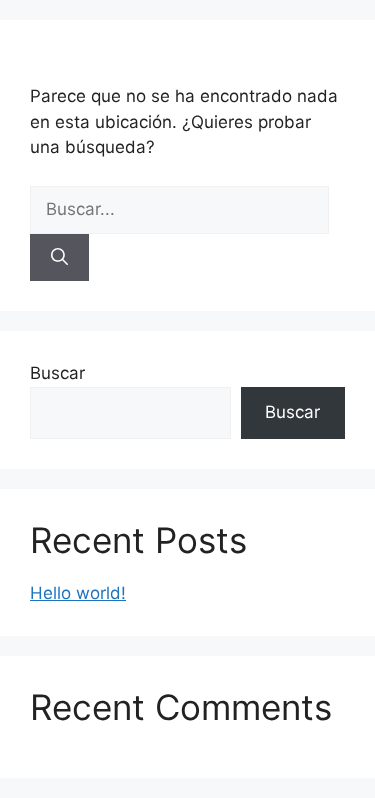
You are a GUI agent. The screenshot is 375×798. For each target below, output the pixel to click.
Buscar (57, 373)
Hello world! (78, 593)
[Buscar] (59, 258)
